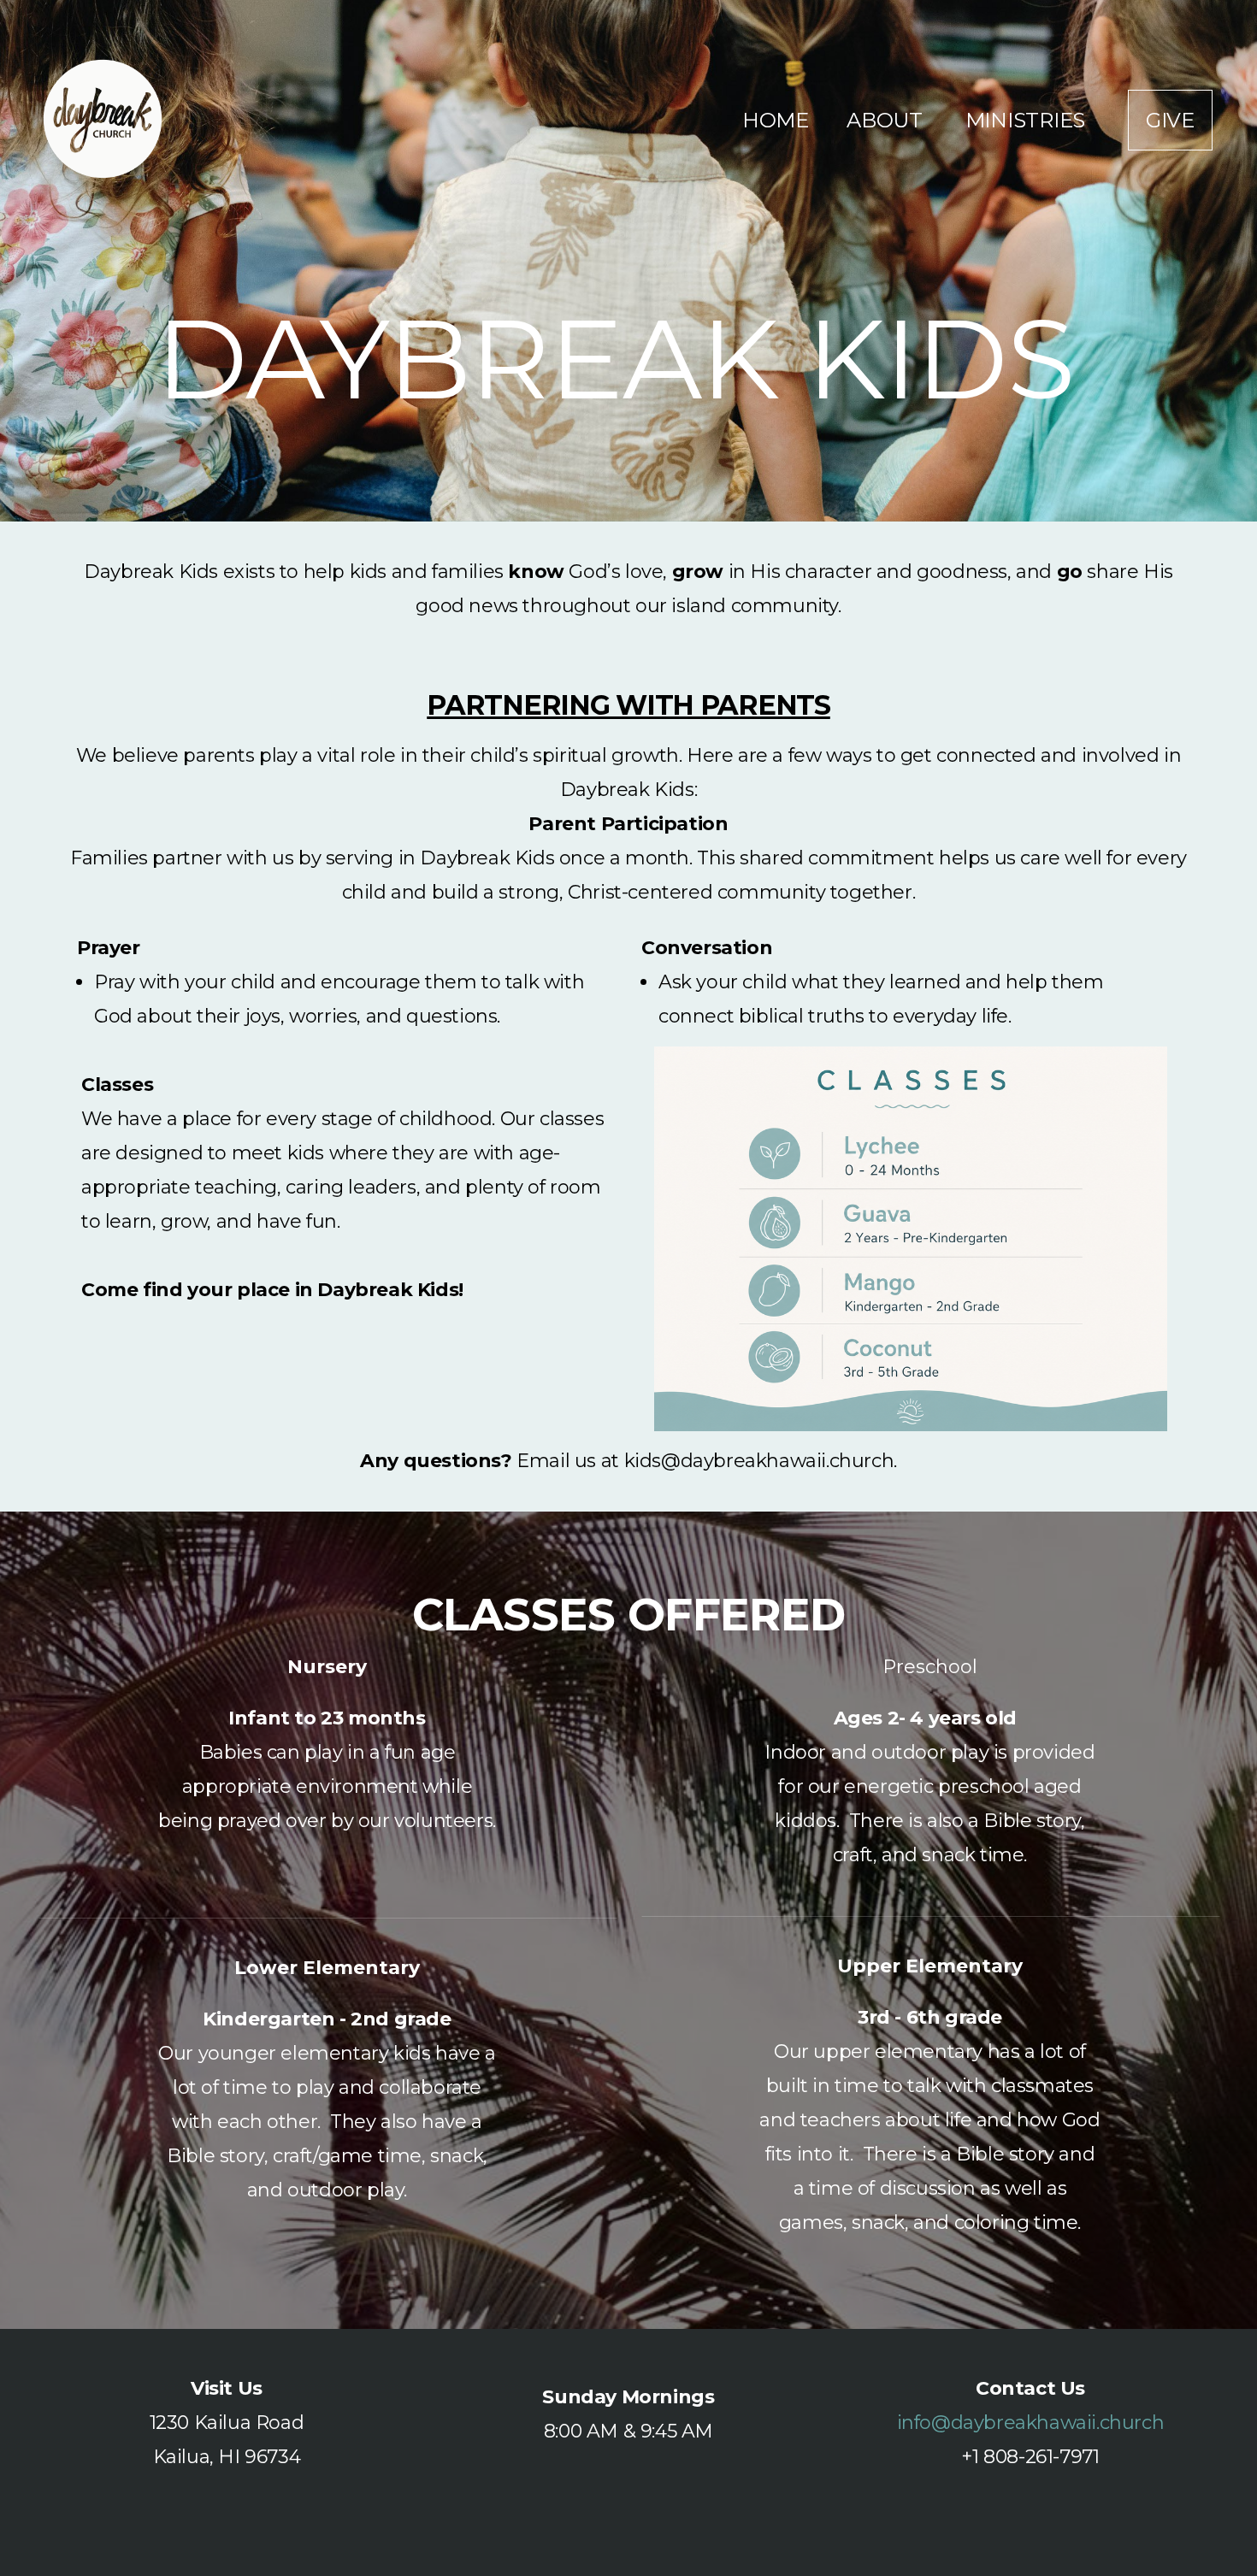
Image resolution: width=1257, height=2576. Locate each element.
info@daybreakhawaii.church (1031, 2423)
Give (1170, 120)
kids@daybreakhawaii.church (759, 1461)
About (887, 120)
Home (776, 120)
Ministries (1028, 120)
